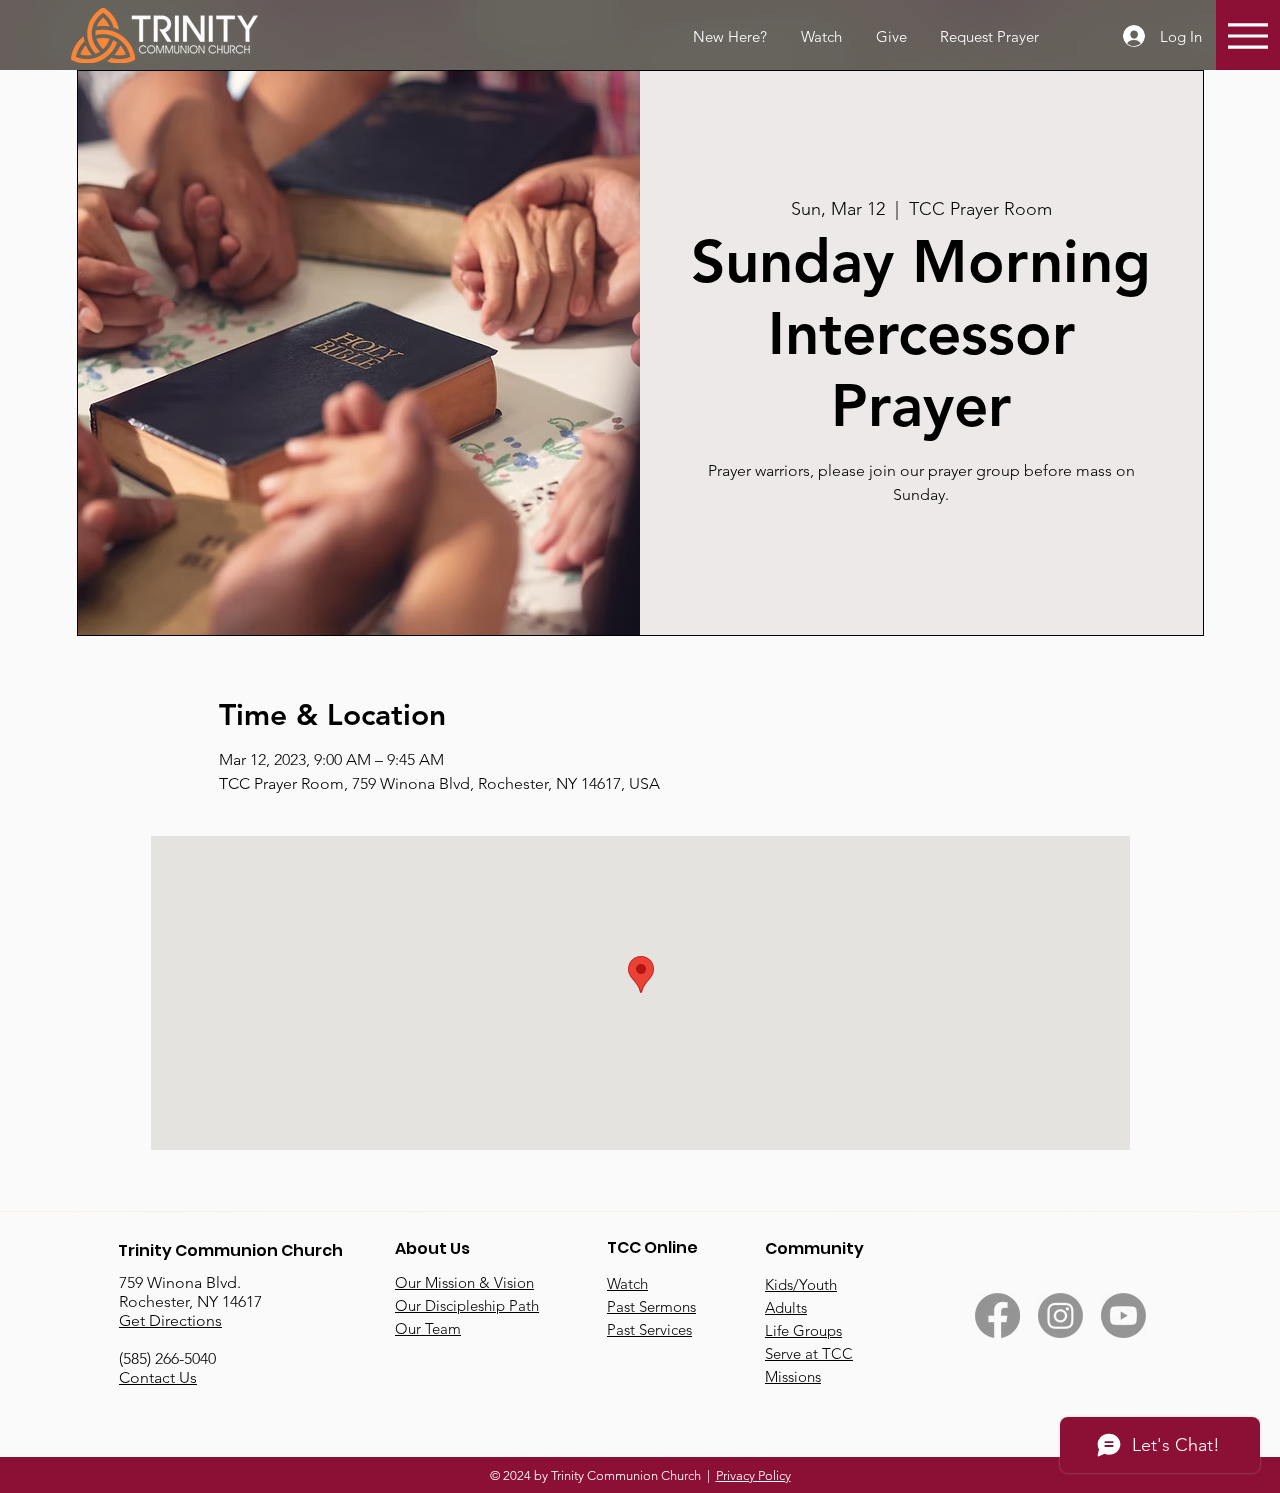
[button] (988, 37)
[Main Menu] (1248, 35)
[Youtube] (1123, 1315)
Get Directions (170, 1320)
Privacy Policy (753, 1475)
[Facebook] (997, 1315)
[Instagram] (1060, 1315)
